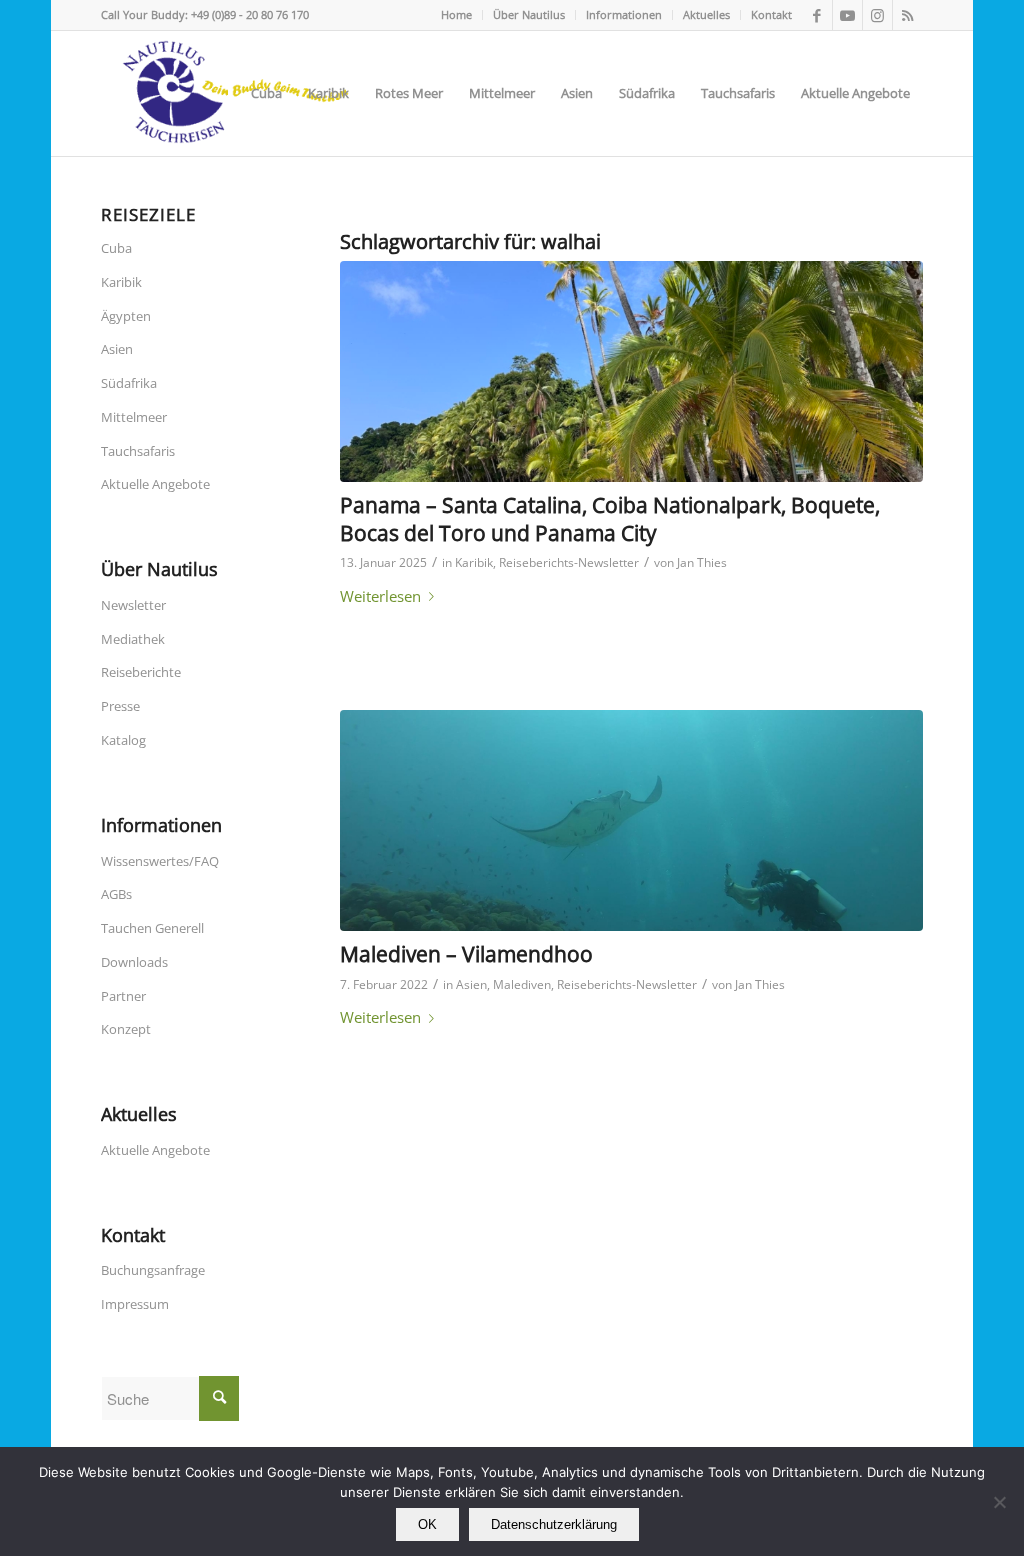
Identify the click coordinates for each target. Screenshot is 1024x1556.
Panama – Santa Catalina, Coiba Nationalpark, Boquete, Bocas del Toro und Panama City (610, 518)
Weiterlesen (380, 596)
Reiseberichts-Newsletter (569, 562)
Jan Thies (702, 562)
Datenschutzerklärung (554, 1524)
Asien (471, 984)
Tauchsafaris (138, 451)
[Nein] (999, 1502)
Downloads (134, 962)
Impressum (135, 1304)
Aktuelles (706, 14)
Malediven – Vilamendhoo (466, 954)
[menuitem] (457, 15)
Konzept (126, 1029)
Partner (123, 996)
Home (456, 14)
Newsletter (133, 605)
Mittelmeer (134, 417)
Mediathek (133, 639)
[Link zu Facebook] (817, 15)
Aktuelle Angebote (155, 484)
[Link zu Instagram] (877, 15)
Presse (120, 706)
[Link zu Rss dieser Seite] (908, 15)
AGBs (116, 894)
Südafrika (129, 383)
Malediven (522, 984)
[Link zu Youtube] (847, 15)
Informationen (624, 14)
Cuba (116, 248)
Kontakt (771, 14)
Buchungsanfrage (153, 1270)
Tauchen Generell (152, 928)
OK (427, 1524)
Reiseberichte (141, 672)
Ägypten (126, 316)
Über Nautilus (529, 14)
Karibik (474, 562)
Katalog (123, 740)
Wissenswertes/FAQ (160, 861)
